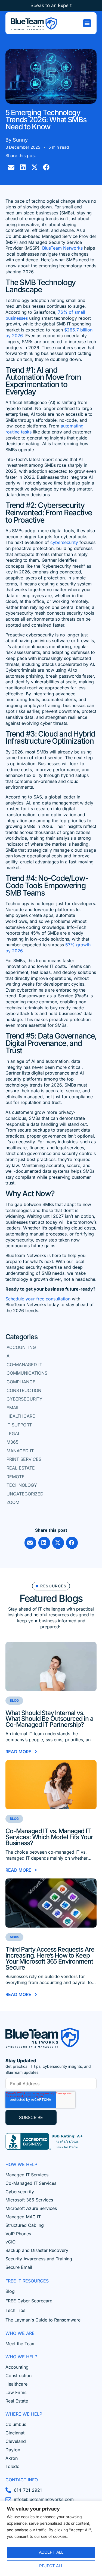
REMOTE (16, 1477)
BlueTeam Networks (62, 248)
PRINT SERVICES (24, 1459)
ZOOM (13, 1502)
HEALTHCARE (21, 1416)
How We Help (21, 2164)
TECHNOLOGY (22, 1485)
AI (9, 1356)
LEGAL (13, 1434)
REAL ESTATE (21, 1468)
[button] (11, 167)
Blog (14, 1700)
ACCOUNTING (21, 1347)
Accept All (51, 2552)
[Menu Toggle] (87, 23)
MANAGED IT (20, 1451)
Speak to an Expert (51, 5)
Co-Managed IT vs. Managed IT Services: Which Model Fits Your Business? (49, 1837)
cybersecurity (64, 542)
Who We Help (21, 2357)
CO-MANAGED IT (24, 1365)
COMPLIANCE (21, 1382)
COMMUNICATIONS (27, 1373)
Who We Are (20, 2333)
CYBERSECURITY (24, 1399)
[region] (51, 2538)
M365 (13, 1442)
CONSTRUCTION (24, 1390)
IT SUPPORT (19, 1425)
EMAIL (13, 1408)
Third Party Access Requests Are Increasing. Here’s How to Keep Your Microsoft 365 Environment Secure (50, 1958)
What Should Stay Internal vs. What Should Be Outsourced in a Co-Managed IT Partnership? (49, 1719)
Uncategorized (25, 1494)
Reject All (51, 2566)
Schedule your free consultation (38, 1299)
